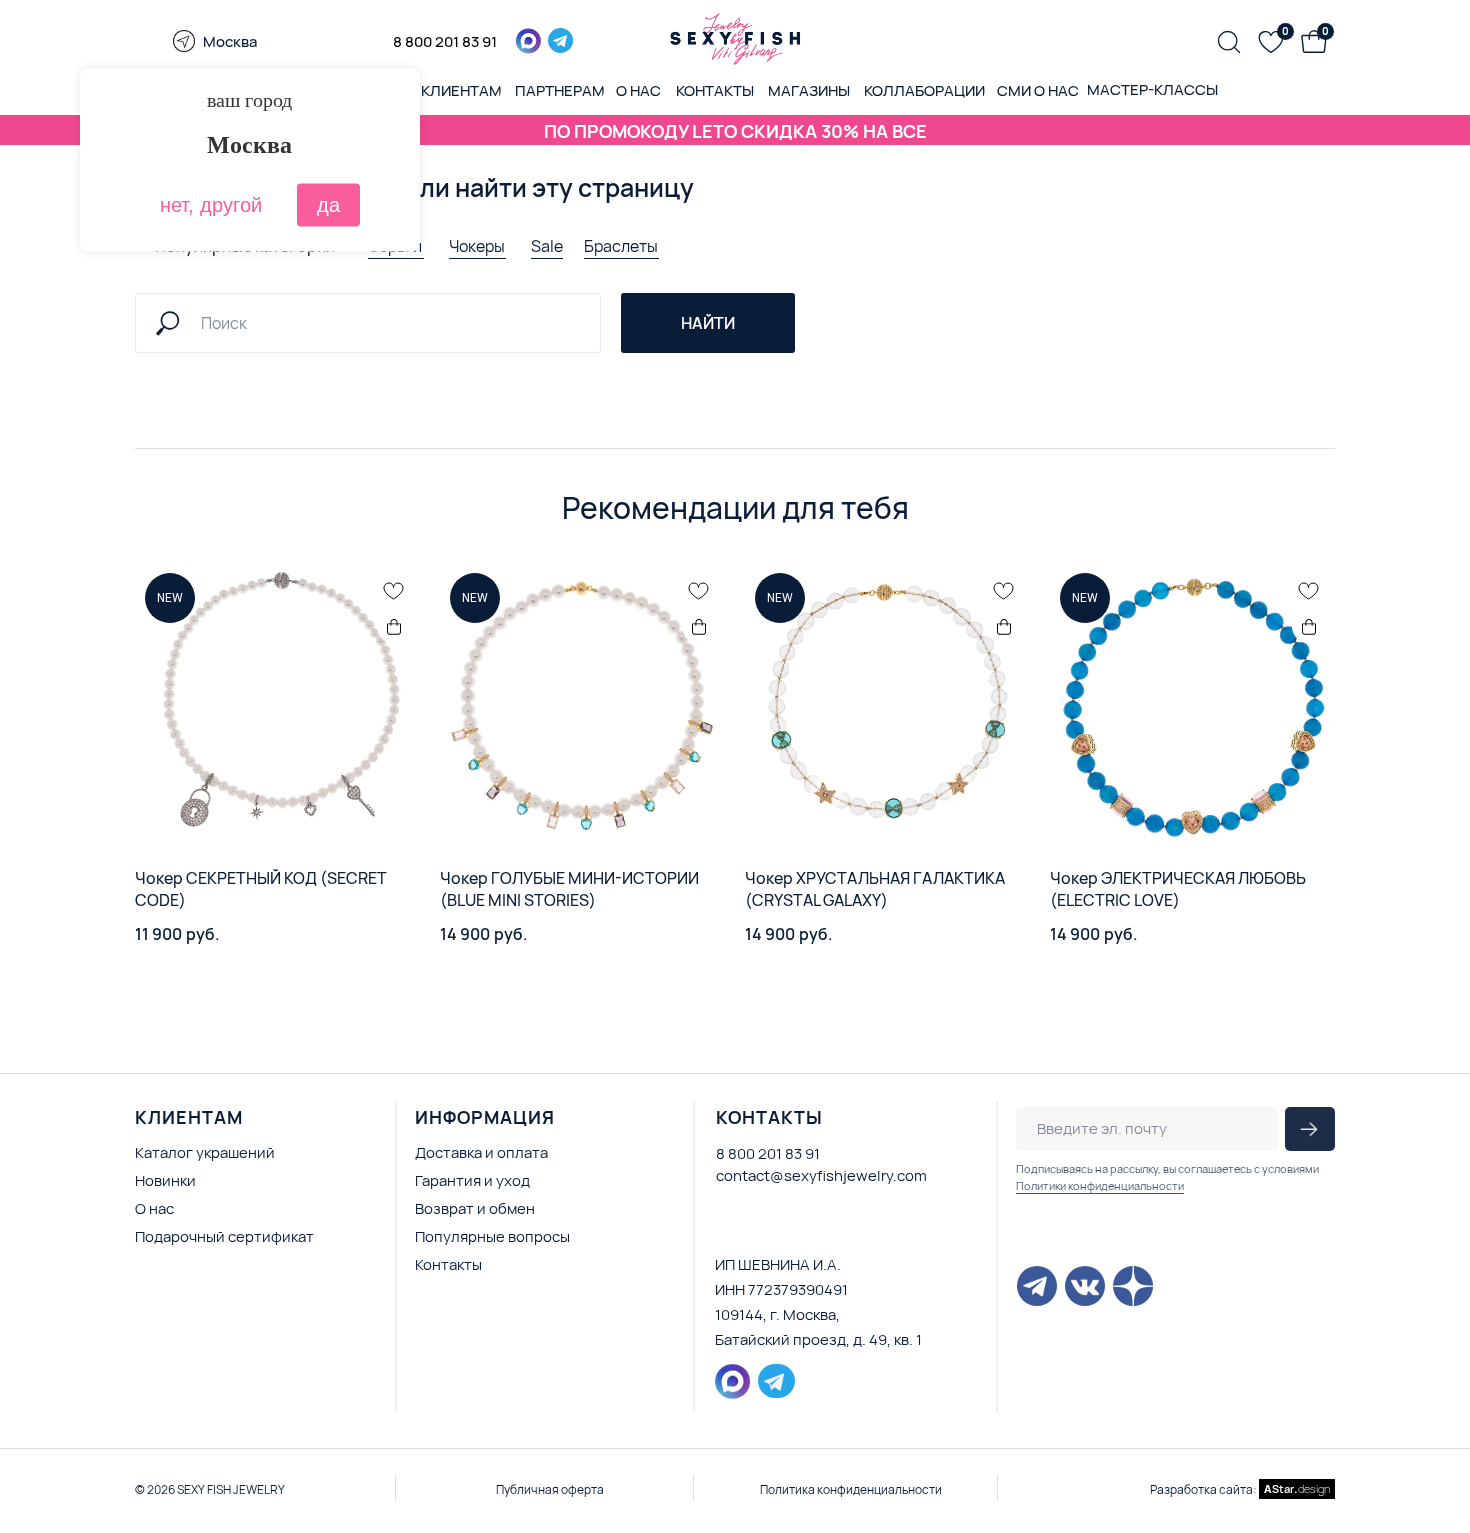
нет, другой (211, 205)
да (328, 205)
